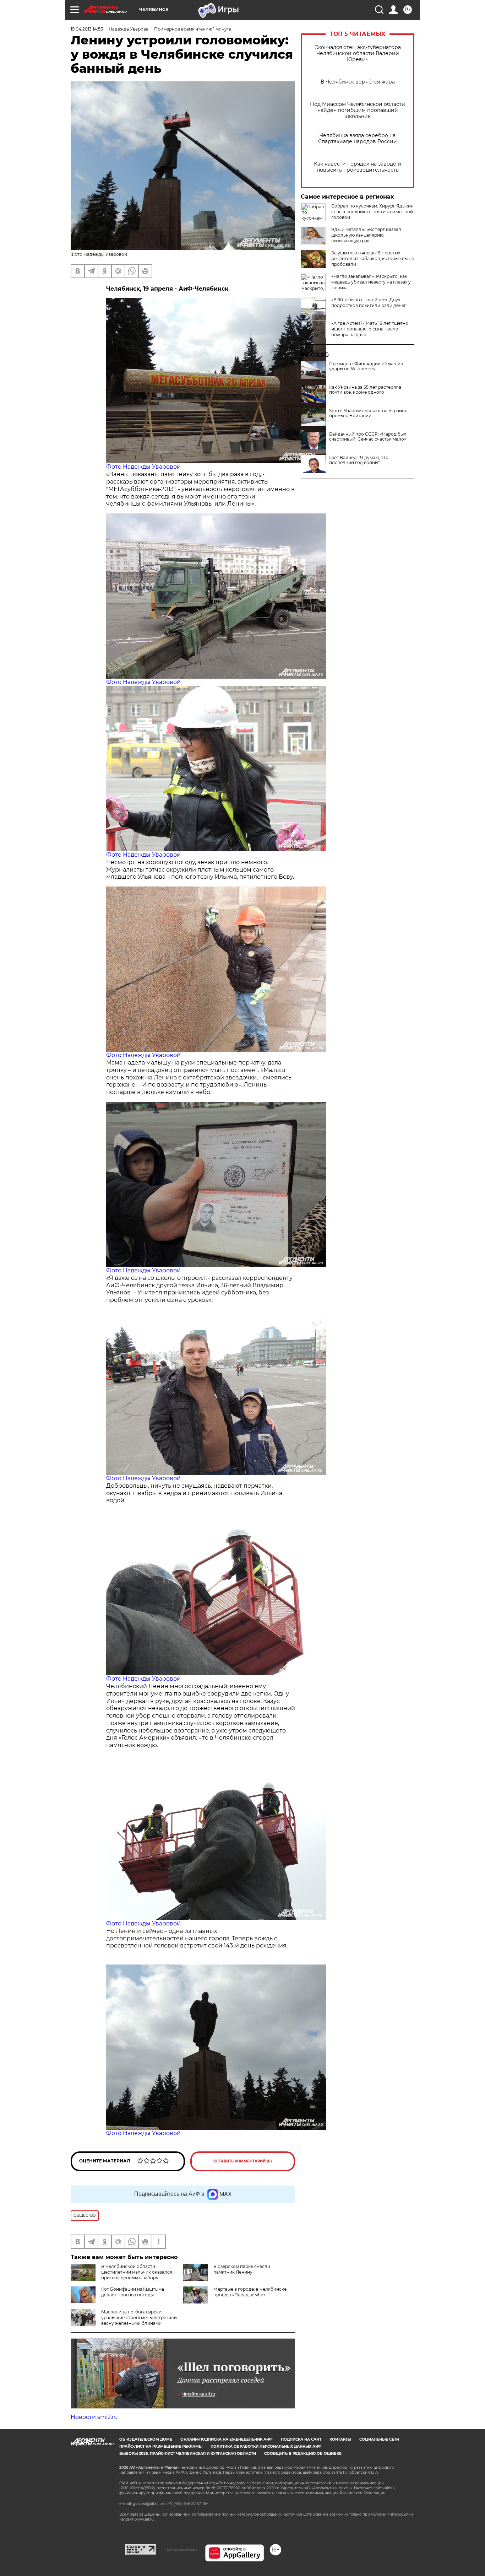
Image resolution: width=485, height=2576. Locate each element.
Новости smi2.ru (94, 2417)
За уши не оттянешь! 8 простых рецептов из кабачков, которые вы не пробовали (373, 258)
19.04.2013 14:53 (87, 29)
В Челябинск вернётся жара (358, 82)
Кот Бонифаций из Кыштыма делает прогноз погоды (133, 2292)
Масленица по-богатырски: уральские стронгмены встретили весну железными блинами (139, 2318)
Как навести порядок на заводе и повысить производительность (358, 167)
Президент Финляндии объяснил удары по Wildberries (366, 366)
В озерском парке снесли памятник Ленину (242, 2269)
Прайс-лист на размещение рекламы (161, 2446)
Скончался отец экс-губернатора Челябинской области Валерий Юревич (358, 53)
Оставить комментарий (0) (243, 2161)
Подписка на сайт (301, 2439)
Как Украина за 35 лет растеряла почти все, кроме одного (365, 390)
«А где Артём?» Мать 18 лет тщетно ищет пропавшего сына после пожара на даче (370, 329)
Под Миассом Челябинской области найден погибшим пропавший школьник (358, 110)
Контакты (340, 2439)
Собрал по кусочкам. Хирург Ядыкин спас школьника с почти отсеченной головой (372, 212)
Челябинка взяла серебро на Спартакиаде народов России (358, 139)
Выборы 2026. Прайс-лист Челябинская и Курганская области (188, 2454)
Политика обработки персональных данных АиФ (266, 2446)
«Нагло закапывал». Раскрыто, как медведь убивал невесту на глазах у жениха (371, 282)
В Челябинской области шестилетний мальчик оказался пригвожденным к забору (137, 2272)
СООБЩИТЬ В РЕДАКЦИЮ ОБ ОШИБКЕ (303, 2454)
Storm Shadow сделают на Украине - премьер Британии (370, 413)
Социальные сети (379, 2439)
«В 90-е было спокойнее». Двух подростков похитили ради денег (369, 303)
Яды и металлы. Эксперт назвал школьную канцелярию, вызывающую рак (366, 235)
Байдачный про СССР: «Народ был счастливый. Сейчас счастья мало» (368, 437)
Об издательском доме (146, 2439)
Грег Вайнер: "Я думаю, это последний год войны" (359, 460)
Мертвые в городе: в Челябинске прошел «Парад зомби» (250, 2292)
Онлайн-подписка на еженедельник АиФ (227, 2439)
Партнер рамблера (181, 2549)
